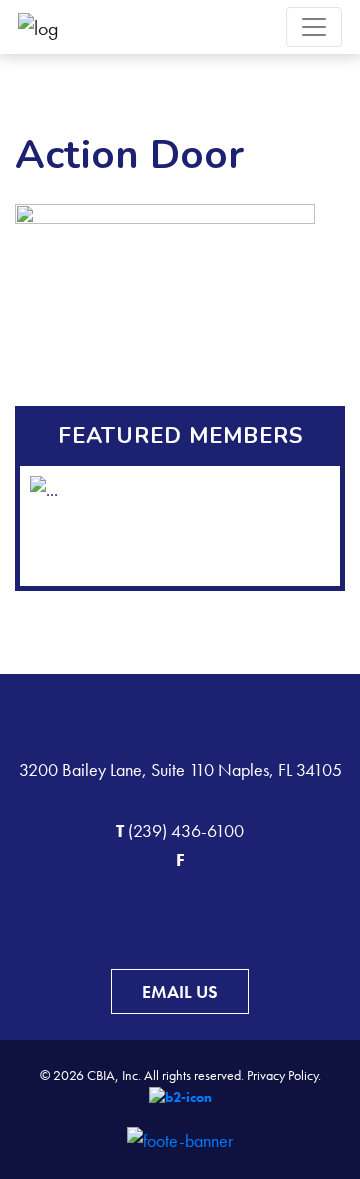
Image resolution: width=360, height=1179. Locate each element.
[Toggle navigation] (314, 27)
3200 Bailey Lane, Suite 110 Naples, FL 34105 (180, 769)
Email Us (180, 991)
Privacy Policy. (284, 1075)
